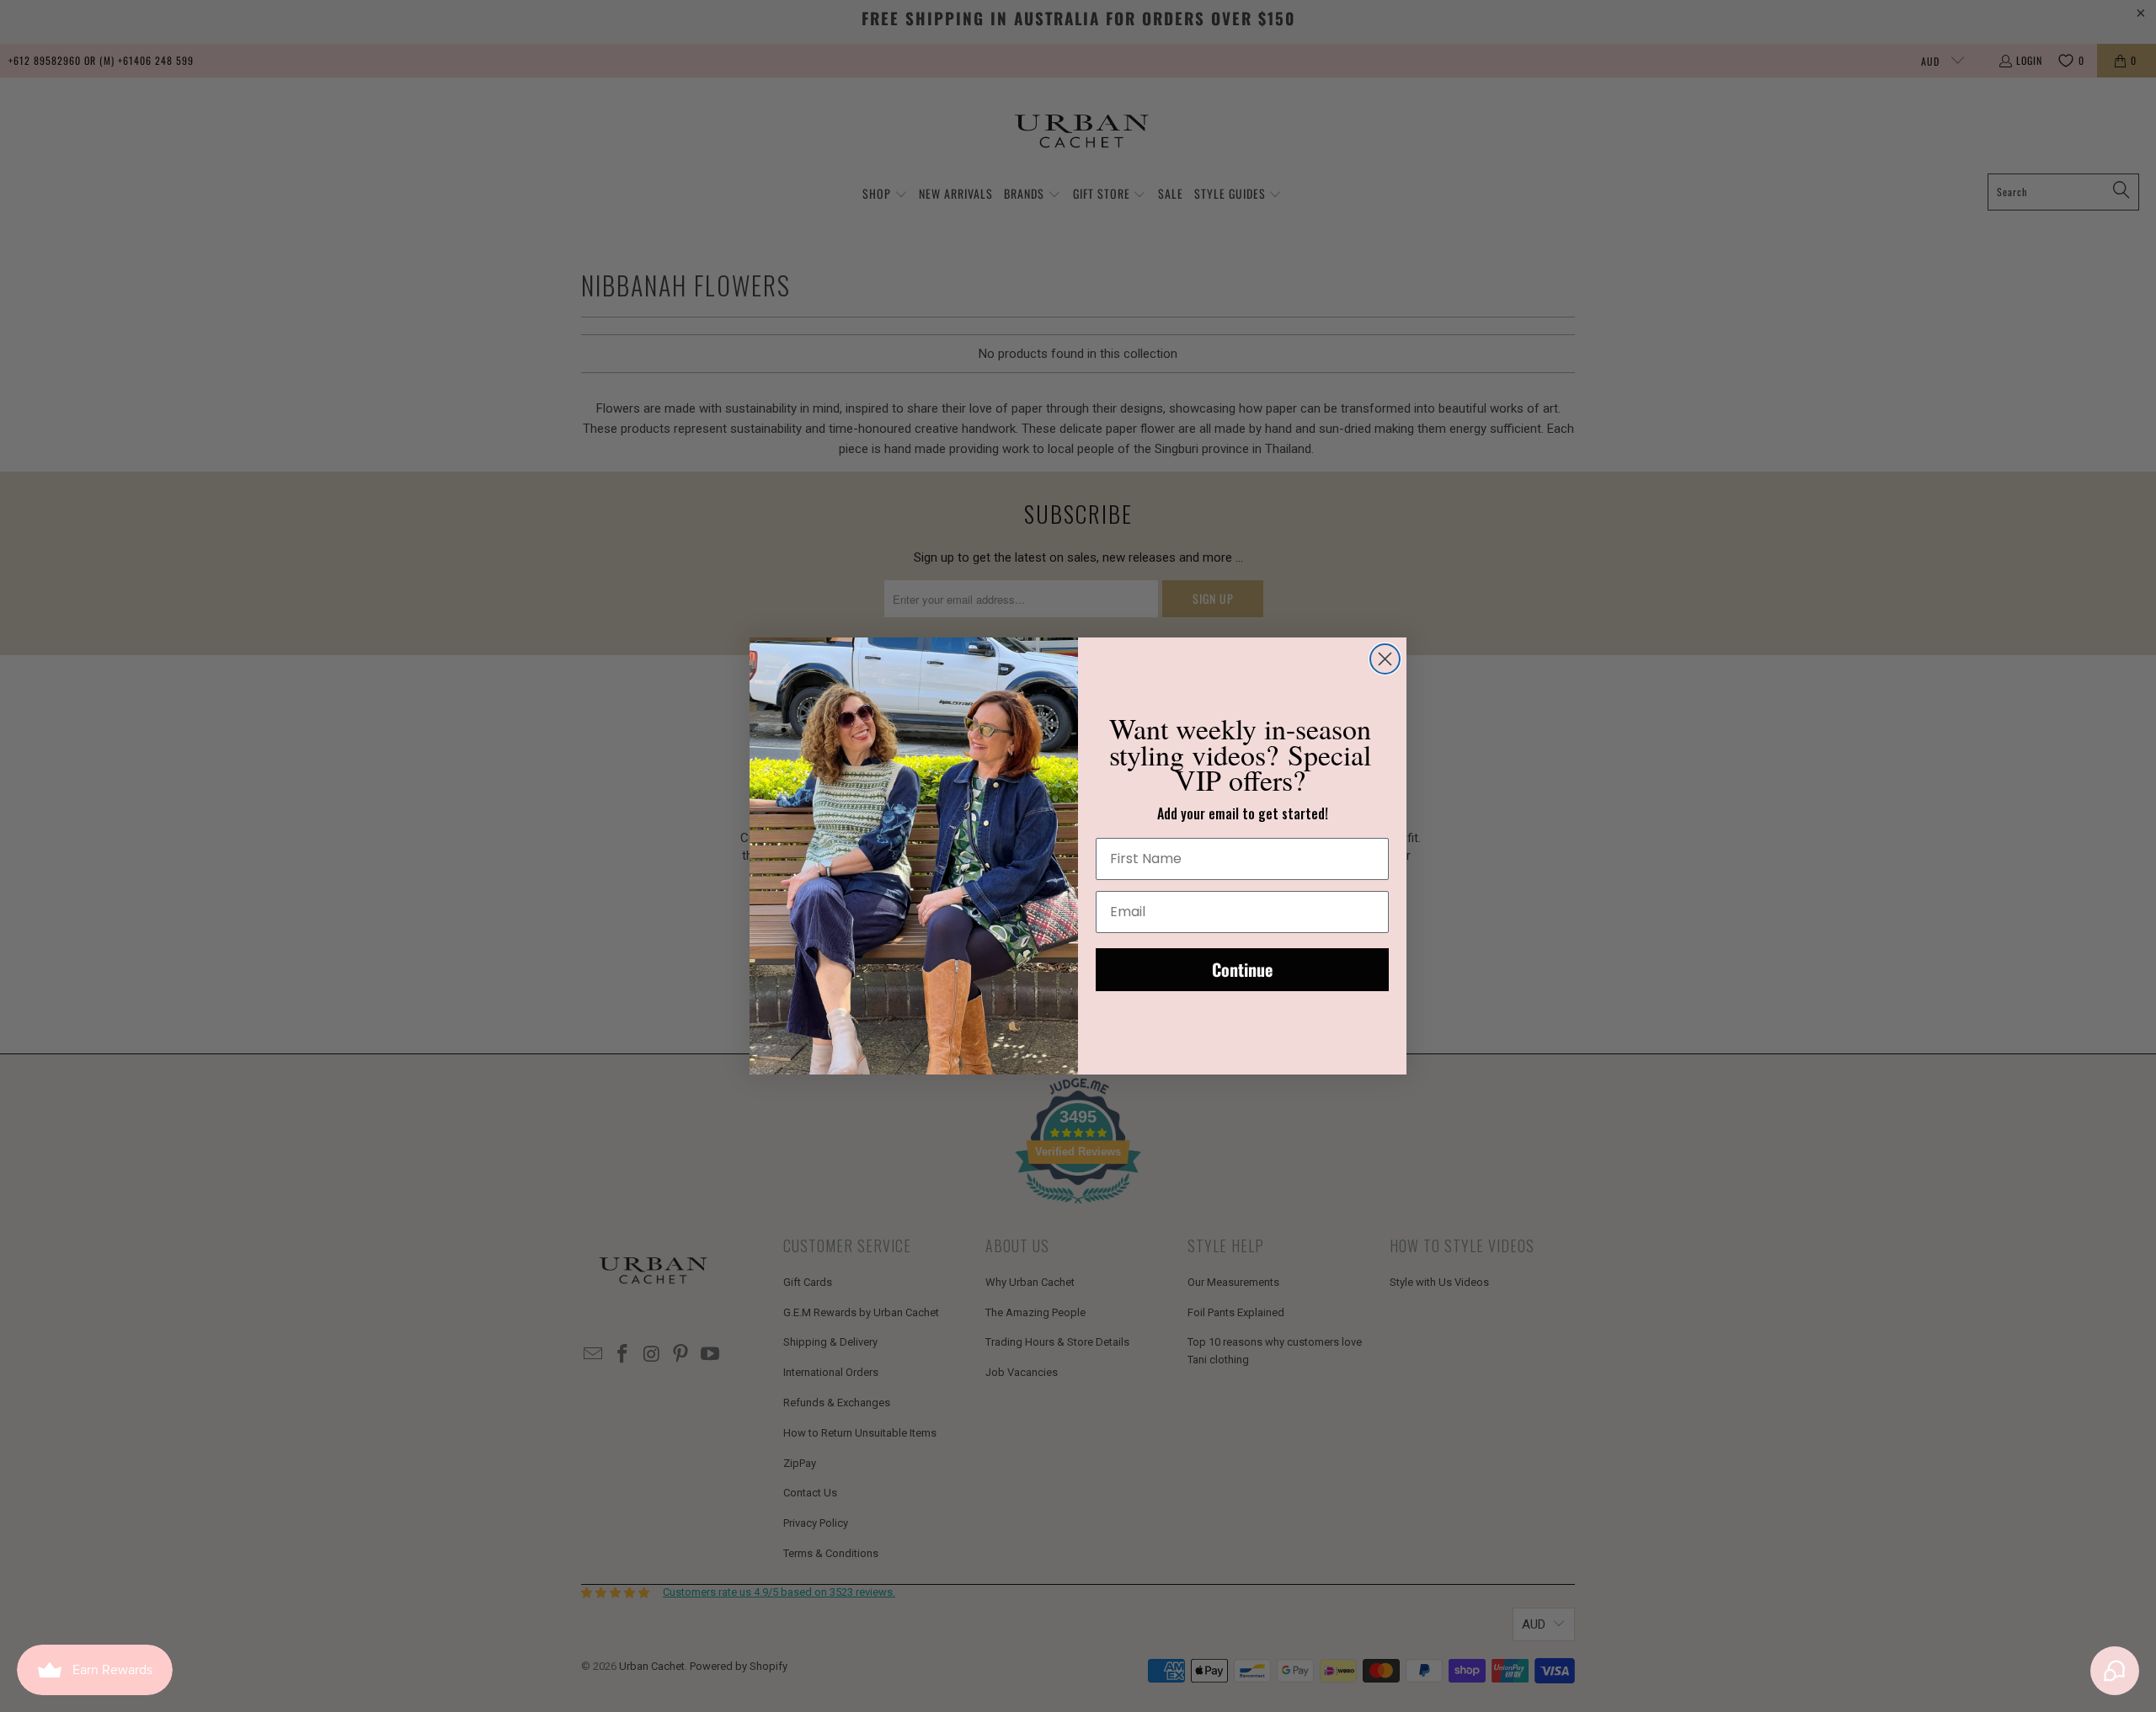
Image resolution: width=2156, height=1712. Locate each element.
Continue (1242, 969)
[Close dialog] (1385, 659)
